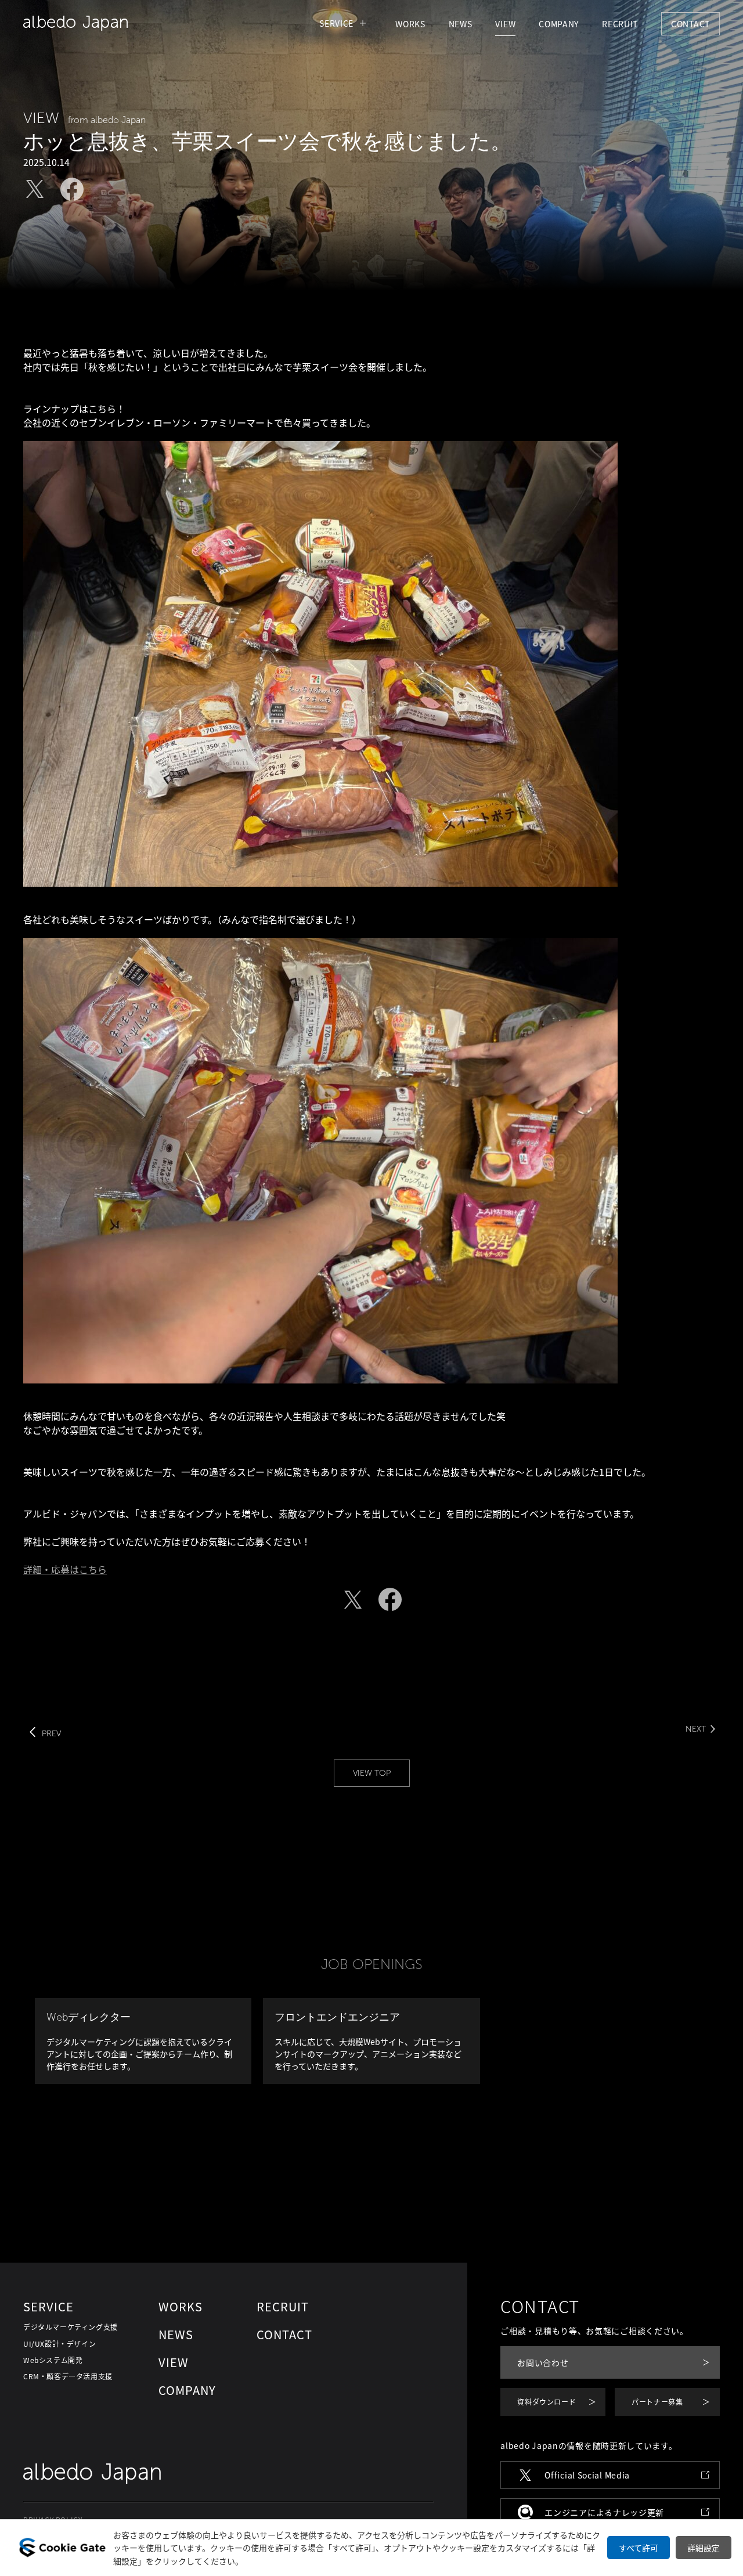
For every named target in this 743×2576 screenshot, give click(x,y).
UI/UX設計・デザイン (59, 2344)
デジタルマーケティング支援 (71, 2327)
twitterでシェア (35, 189)
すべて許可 (639, 2548)
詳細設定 (704, 2548)
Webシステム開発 (53, 2360)
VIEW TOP (372, 1773)
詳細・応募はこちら (65, 1569)
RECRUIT (620, 24)
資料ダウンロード (547, 2402)
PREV (51, 1734)
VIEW (505, 24)
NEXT (696, 1729)
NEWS (461, 24)
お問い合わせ (543, 2362)
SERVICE (336, 23)
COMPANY (559, 24)
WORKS (410, 24)
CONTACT (690, 24)
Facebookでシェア (72, 189)
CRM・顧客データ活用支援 (68, 2376)
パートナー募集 (657, 2402)
